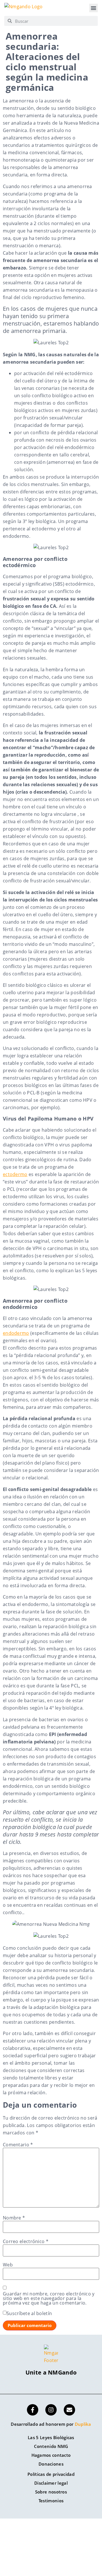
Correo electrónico (26, 2241)
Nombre (14, 2218)
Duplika (83, 2424)
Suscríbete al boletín (29, 2313)
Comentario (18, 2145)
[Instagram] (51, 2410)
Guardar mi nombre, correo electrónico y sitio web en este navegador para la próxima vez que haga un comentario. (49, 2298)
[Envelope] (69, 2410)
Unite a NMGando (51, 2372)
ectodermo (15, 1174)
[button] (93, 8)
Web (8, 2265)
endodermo (16, 1333)
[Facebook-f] (33, 2410)
